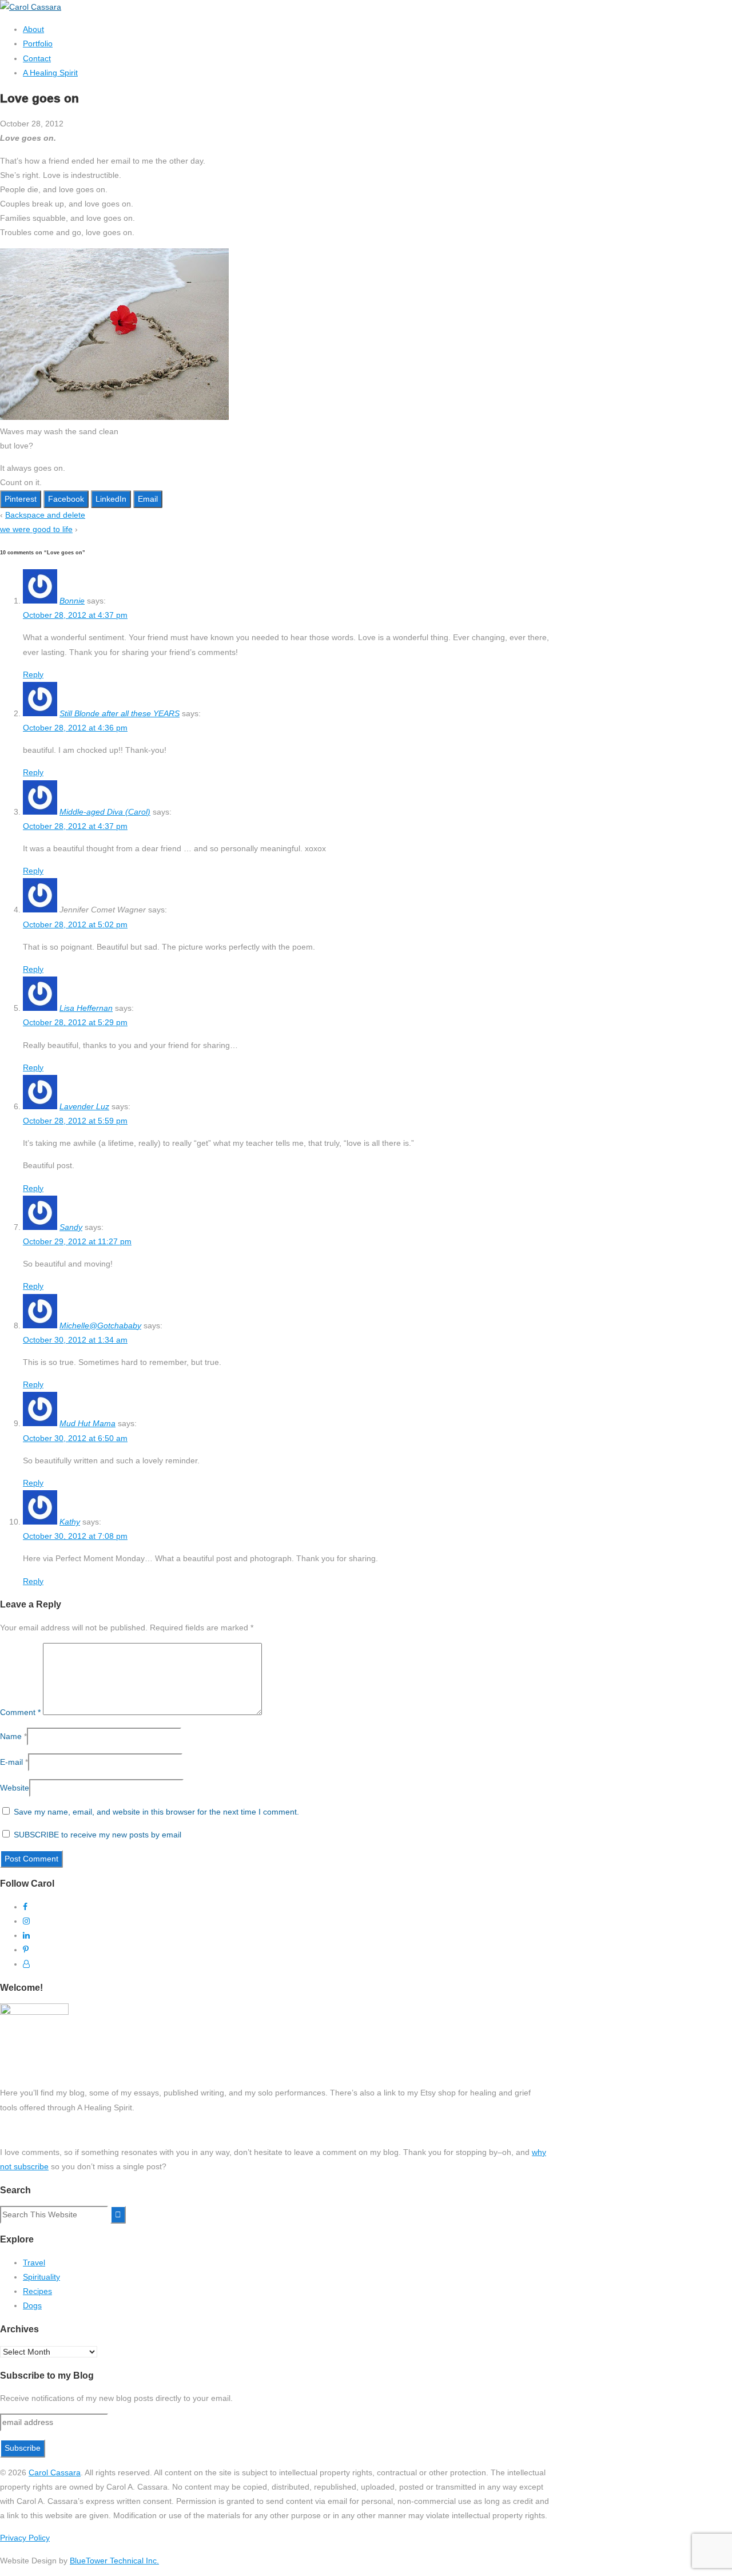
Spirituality (41, 2277)
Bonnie (72, 601)
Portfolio (38, 43)
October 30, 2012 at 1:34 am (75, 1340)
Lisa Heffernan (86, 1008)
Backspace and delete (45, 515)
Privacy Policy (25, 2538)
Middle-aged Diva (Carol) (105, 812)
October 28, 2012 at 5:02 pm (75, 924)
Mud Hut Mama (87, 1423)
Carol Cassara (55, 2472)
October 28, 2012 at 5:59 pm (75, 1121)
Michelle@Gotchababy (100, 1325)
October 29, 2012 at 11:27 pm (77, 1241)
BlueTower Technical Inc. (114, 2561)
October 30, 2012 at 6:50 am (75, 1438)
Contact (37, 58)
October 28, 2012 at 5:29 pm (75, 1022)
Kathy (70, 1522)
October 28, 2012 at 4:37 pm (75, 615)
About (33, 29)
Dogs (32, 2305)
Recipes (37, 2291)
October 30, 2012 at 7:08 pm (75, 1536)
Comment (20, 1712)
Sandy (71, 1227)
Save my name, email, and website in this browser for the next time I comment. (156, 1812)
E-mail (11, 1762)
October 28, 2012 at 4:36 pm (75, 728)
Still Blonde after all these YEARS (120, 713)
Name (11, 1736)
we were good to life (36, 529)
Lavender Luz (84, 1106)
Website (15, 1788)
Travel (34, 2263)
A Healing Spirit (50, 73)
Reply (33, 674)
